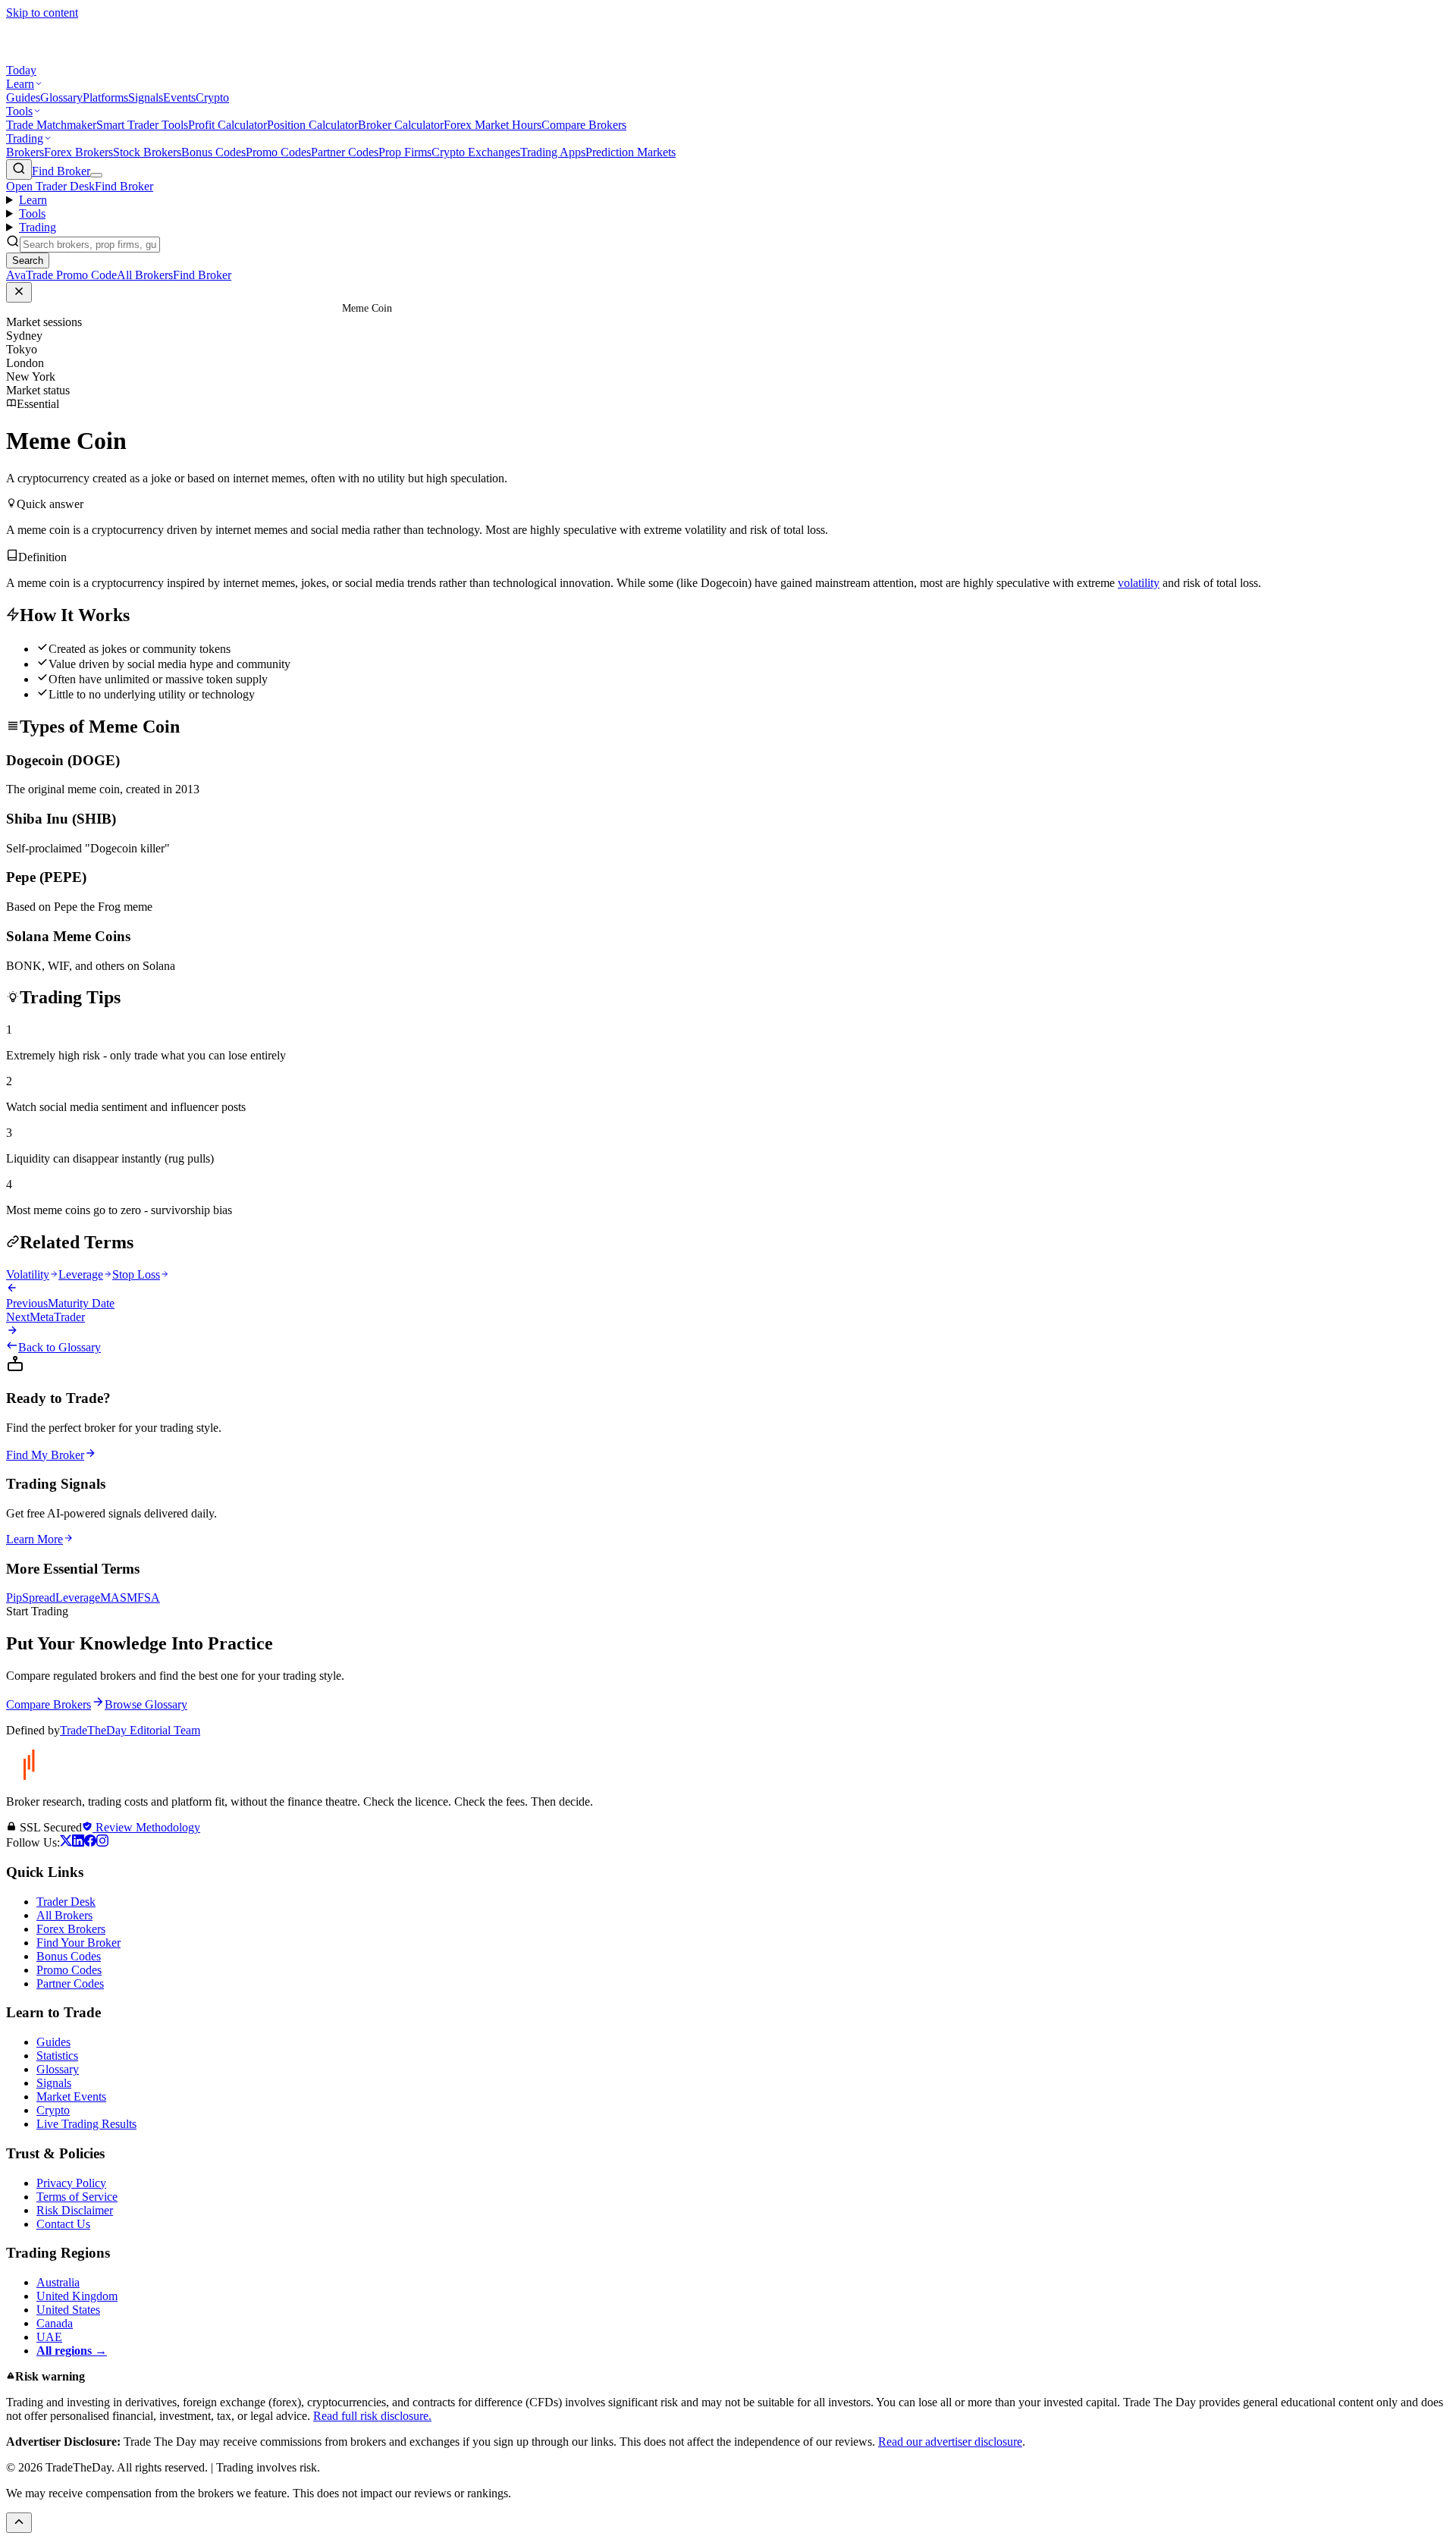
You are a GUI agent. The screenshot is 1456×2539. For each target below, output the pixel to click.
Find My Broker (45, 1455)
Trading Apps (553, 152)
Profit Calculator (227, 125)
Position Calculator (312, 125)
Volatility (28, 1274)
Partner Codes (345, 152)
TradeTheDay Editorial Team (130, 1730)
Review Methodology (146, 1827)
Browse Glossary (146, 1704)
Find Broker (61, 171)
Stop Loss (136, 1274)
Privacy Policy (71, 2183)
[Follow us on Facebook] (90, 1842)
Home (286, 308)
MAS (113, 1597)
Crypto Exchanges (476, 152)
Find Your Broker (78, 1943)
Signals (146, 97)
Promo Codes (278, 152)
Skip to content (42, 13)
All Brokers (64, 1915)
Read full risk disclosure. (372, 2416)
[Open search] (19, 169)
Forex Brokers (78, 152)
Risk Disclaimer (75, 2210)
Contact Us (63, 2224)
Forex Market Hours (493, 125)
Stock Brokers (147, 152)
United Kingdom (77, 2296)
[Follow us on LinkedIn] (78, 1842)
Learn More (35, 1539)
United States (68, 2310)
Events (179, 97)
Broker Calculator (401, 125)
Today (21, 70)
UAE (49, 2337)
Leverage (81, 1274)
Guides (23, 97)
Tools (19, 111)
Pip (14, 1597)
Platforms (105, 97)
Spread (39, 1597)
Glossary (61, 97)
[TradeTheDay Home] (74, 56)
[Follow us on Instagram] (102, 1842)
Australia (58, 2282)
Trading (25, 138)
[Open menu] (96, 175)
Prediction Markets (631, 152)
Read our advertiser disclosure (950, 2442)
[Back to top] (19, 2523)
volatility (1139, 583)
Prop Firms (405, 152)
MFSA (143, 1597)
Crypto (212, 97)
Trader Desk (66, 1902)
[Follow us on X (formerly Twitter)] (66, 1842)
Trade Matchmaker (51, 125)
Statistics (57, 2056)
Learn (20, 84)
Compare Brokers (584, 125)
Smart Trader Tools (142, 125)
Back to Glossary (60, 1347)
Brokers (25, 152)
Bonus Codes (213, 152)
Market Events (71, 2096)
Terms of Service (77, 2197)
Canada (55, 2323)
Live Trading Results (86, 2124)
